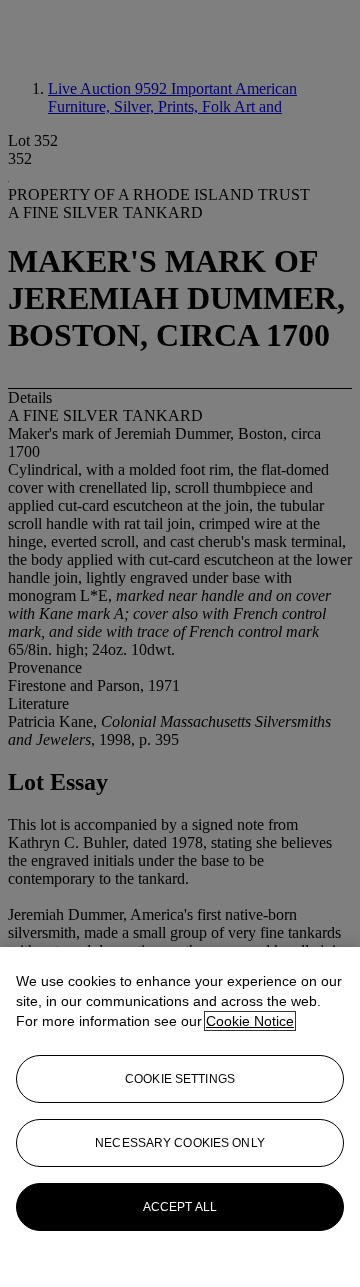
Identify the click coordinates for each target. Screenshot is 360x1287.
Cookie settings (180, 1079)
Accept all (180, 1207)
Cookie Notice (250, 1021)
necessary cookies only (180, 1143)
